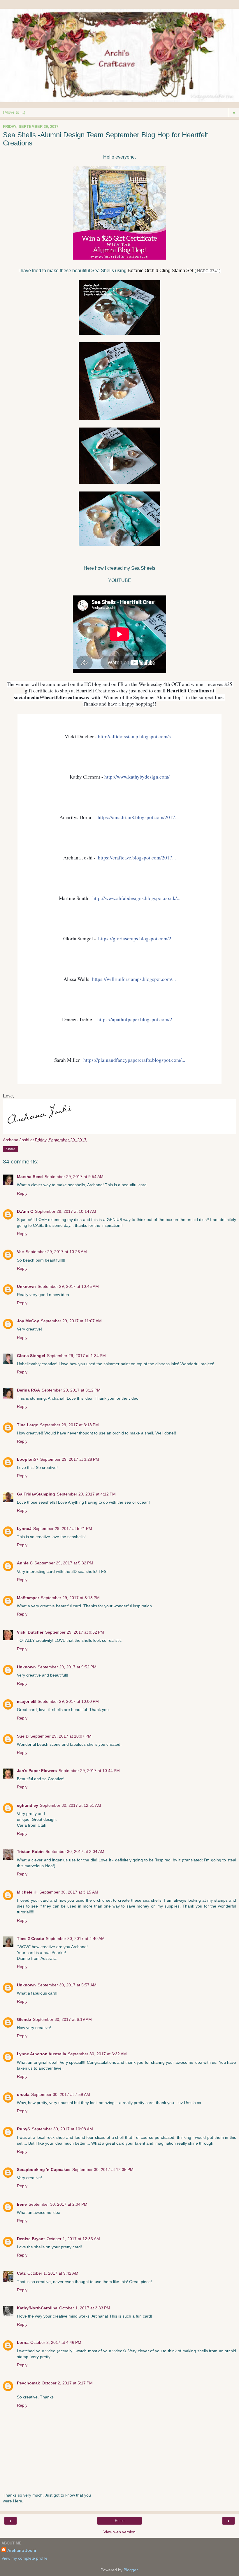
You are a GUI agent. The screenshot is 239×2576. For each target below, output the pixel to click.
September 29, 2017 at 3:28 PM (70, 1459)
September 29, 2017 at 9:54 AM (74, 1177)
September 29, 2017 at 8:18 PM (70, 1598)
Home (120, 2521)
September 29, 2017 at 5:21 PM (63, 1528)
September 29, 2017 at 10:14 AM (66, 1211)
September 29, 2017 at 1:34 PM (76, 1356)
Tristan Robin (30, 1851)
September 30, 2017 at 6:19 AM (62, 2019)
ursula (23, 2094)
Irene (22, 2204)
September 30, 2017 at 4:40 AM (75, 1938)
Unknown (26, 1286)
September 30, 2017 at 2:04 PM (58, 2204)
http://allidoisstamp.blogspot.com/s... (136, 736)
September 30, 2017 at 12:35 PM (103, 2169)
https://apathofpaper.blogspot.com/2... (137, 1019)
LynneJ (24, 1528)
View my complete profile (24, 2558)
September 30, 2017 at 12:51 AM (71, 1805)
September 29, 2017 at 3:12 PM (71, 1390)
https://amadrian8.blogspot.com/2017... (138, 817)
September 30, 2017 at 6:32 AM (97, 2054)
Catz (21, 2273)
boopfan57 (28, 1459)
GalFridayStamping (36, 1494)
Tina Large (28, 1425)
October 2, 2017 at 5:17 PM (67, 2383)
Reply (22, 1193)
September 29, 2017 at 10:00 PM (68, 1701)
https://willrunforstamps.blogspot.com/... (134, 979)
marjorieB (26, 1701)
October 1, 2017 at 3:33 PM (85, 2308)
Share (11, 1149)
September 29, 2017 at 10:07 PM (61, 1736)
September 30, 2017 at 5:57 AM (67, 1985)
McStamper (28, 1598)
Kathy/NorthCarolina (37, 2308)
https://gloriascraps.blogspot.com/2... (137, 938)
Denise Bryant (31, 2239)
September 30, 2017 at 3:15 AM (69, 1892)
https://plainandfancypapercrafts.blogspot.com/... (134, 1060)
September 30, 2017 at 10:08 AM (62, 2129)
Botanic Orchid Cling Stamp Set (160, 271)
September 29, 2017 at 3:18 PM (69, 1425)
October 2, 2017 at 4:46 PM (56, 2342)
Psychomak (28, 2383)
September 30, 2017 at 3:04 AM (75, 1851)
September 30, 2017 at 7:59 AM (61, 2094)
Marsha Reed (30, 1177)
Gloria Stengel (31, 1356)
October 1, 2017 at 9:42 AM (53, 2273)
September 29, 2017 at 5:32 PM (64, 1563)
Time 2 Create (30, 1938)
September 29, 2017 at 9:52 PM (75, 1632)
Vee (20, 1252)
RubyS (23, 2129)
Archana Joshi (22, 2550)
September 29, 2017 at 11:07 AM (71, 1321)
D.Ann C (25, 1211)
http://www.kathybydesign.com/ (137, 777)
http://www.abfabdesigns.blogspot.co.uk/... (136, 898)
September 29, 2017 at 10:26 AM (56, 1252)
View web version (119, 2532)
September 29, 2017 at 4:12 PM (86, 1494)
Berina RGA (28, 1390)
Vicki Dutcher (30, 1632)
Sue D (23, 1736)
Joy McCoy (28, 1321)
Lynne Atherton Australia (42, 2054)
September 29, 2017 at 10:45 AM (68, 1286)
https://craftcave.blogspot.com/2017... (137, 858)
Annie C (25, 1563)
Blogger (131, 2570)
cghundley (28, 1805)
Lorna (23, 2342)
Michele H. (27, 1892)
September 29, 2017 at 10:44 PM (89, 1771)
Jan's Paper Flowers (37, 1771)
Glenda (24, 2019)
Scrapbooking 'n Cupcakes (44, 2169)
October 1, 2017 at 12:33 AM (73, 2239)
